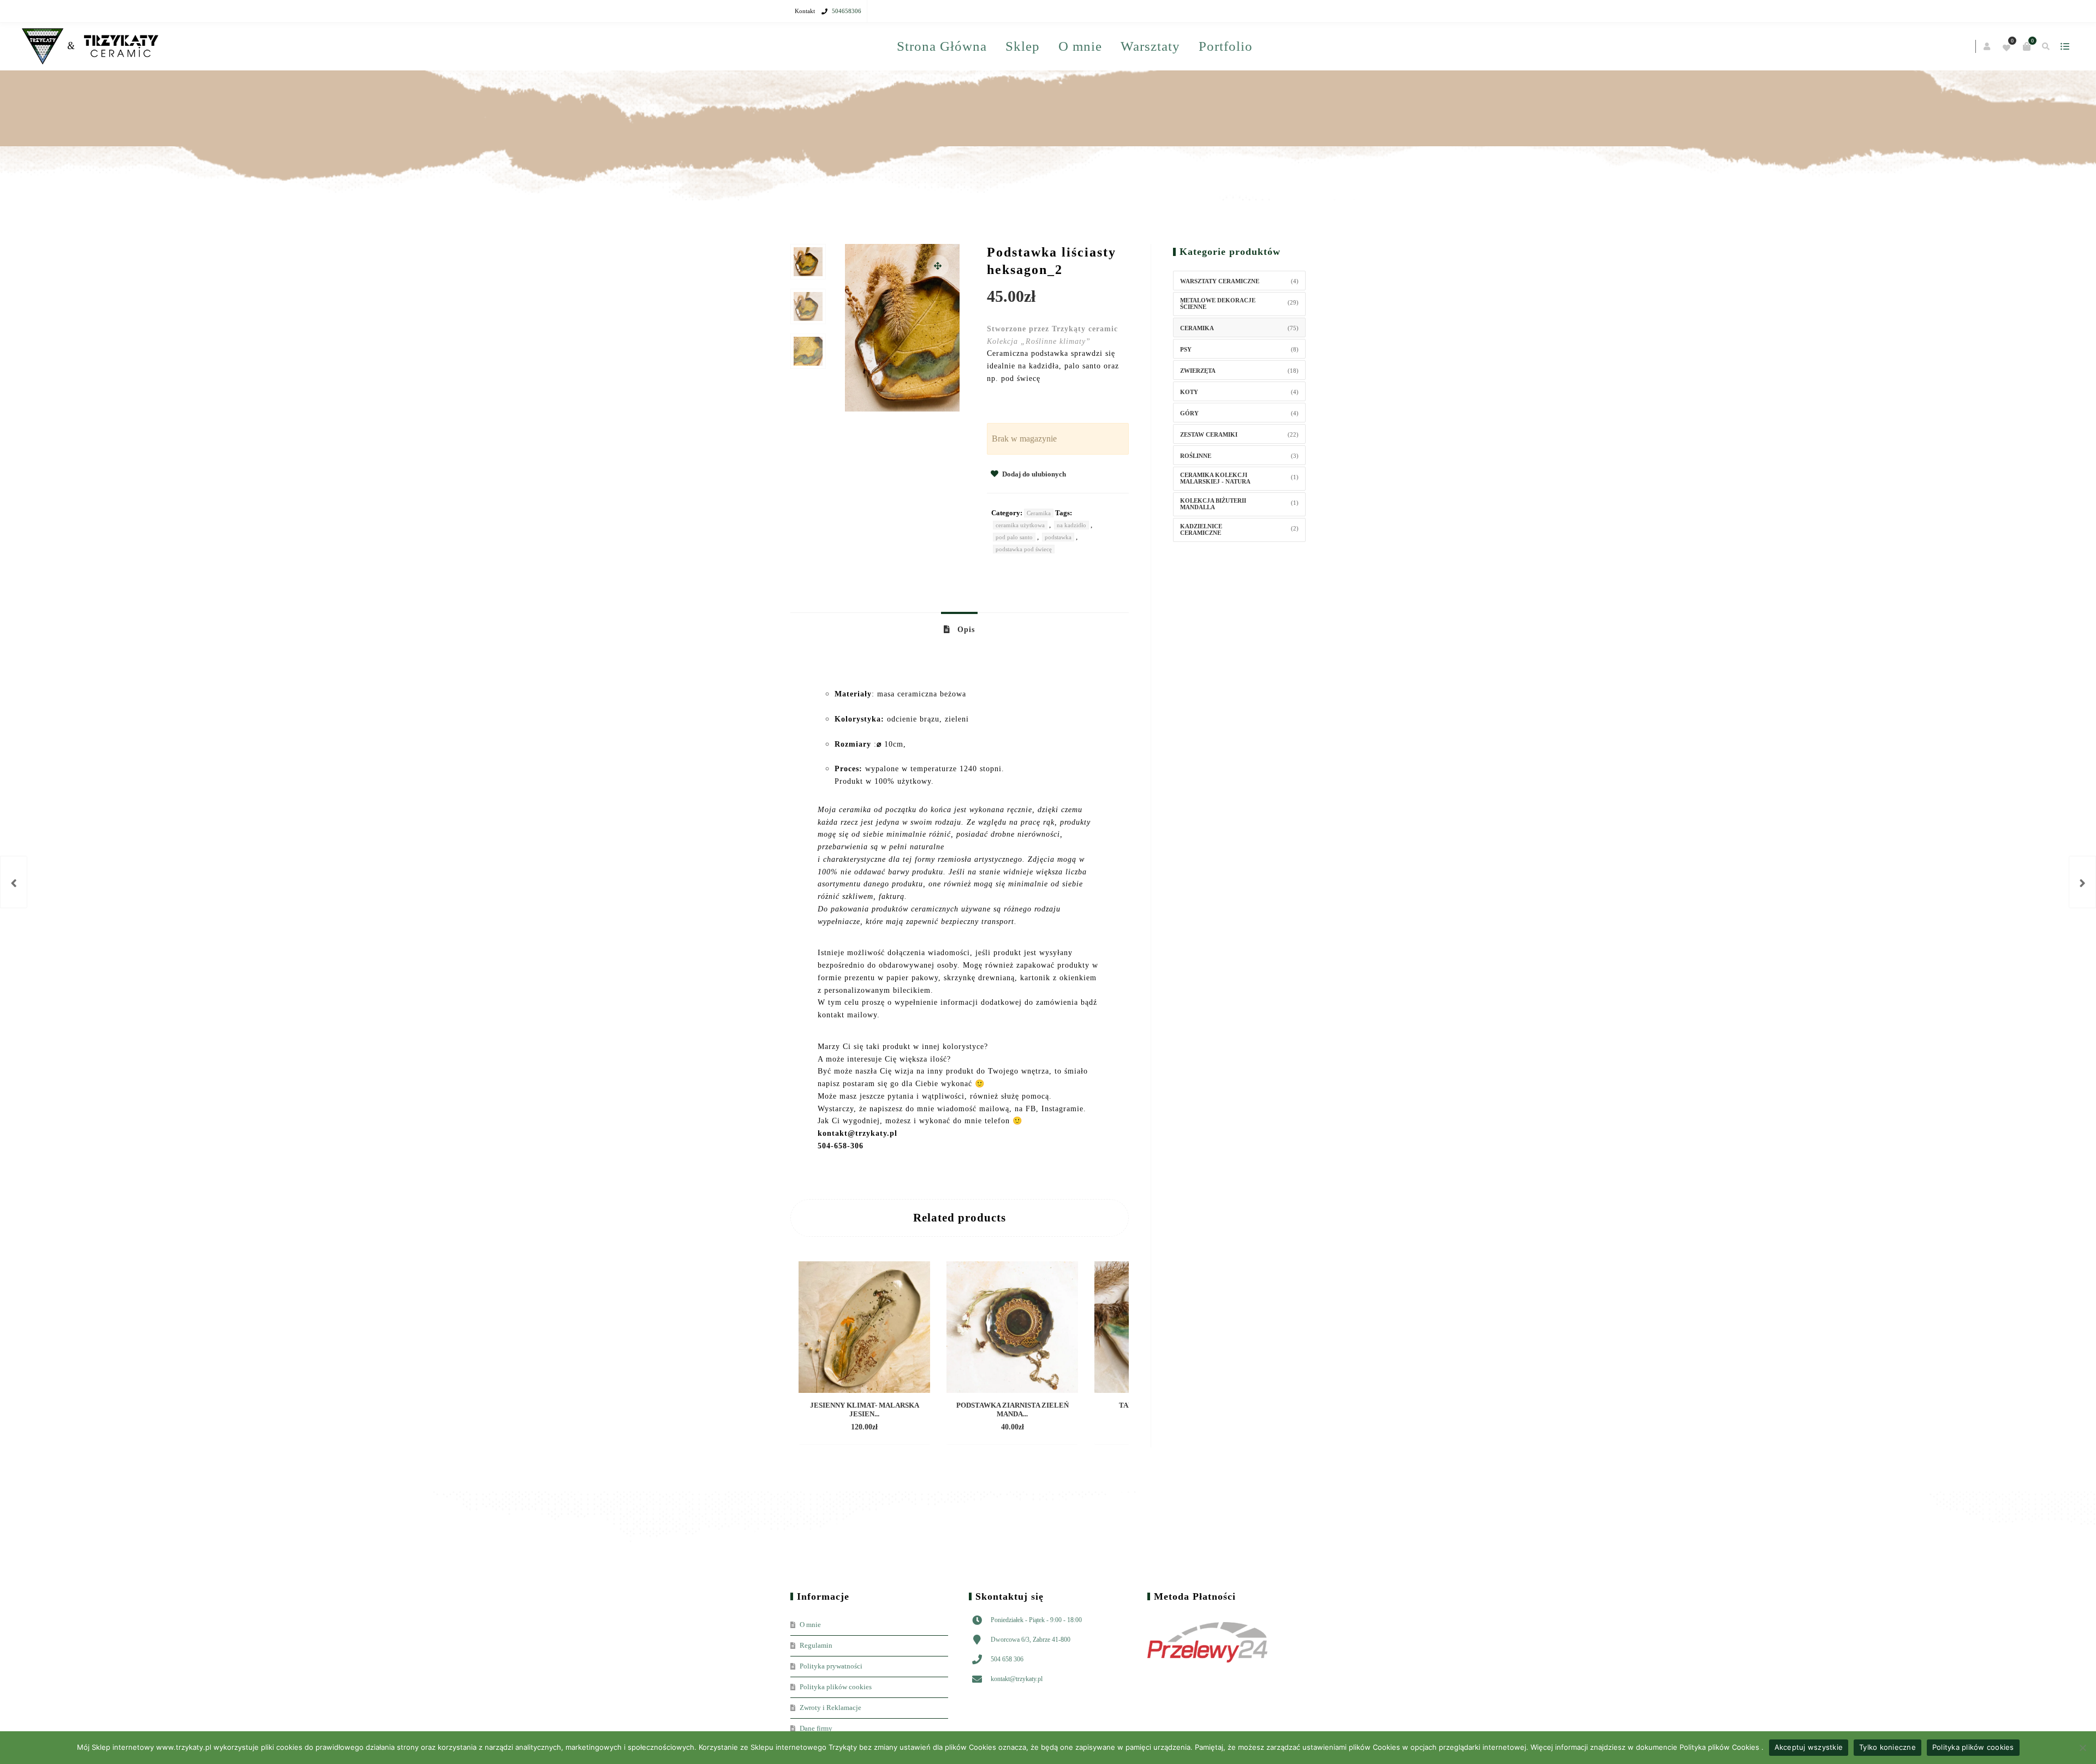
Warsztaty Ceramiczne (1220, 327)
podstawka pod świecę (1024, 595)
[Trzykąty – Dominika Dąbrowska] (859, 47)
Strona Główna (1017, 46)
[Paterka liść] (2082, 882)
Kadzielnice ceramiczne (1201, 576)
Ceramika (1039, 559)
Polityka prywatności (831, 1712)
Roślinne (1196, 502)
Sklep (1098, 46)
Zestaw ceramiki (1209, 481)
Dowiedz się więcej (844, 1474)
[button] (938, 312)
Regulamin (816, 1692)
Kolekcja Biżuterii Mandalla (1213, 550)
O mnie (1156, 46)
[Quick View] (894, 1474)
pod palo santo (1014, 583)
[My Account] (1219, 47)
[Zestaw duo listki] (14, 882)
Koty (1189, 438)
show (1296, 46)
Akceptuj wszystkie (1809, 1747)
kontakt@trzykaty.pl (1017, 1725)
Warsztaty (1088, 93)
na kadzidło (1071, 571)
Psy (1186, 396)
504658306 (847, 11)
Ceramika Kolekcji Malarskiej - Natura (1215, 525)
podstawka (1058, 583)
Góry (1189, 460)
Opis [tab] (965, 676)
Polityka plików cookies (1973, 1747)
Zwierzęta (1198, 417)
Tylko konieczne (1887, 1747)
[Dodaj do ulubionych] (914, 1474)
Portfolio (1163, 93)
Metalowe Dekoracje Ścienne (1218, 350)
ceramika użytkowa (1020, 571)
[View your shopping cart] (1258, 46)
